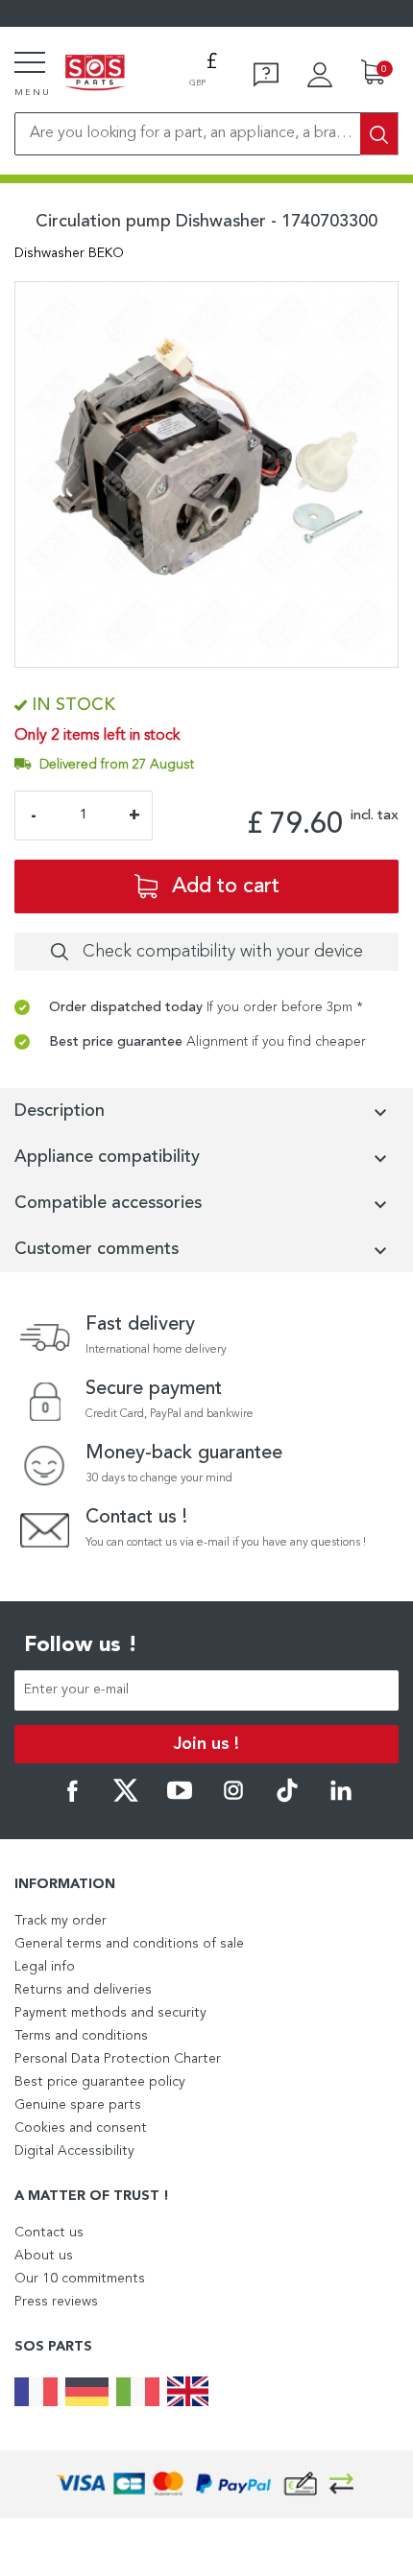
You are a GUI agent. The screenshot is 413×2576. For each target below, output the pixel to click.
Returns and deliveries (83, 1990)
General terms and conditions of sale (129, 1944)
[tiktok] (287, 1799)
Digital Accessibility (74, 2151)
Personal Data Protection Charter (118, 2059)
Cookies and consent (81, 2128)
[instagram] (233, 1799)
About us (44, 2256)
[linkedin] (341, 1799)
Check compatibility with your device (223, 952)
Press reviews (56, 2302)
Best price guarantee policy (100, 2082)
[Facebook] (72, 1799)
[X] (126, 1799)
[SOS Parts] (95, 74)
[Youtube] (180, 1799)
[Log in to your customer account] (320, 75)
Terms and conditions (81, 2036)
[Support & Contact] (266, 75)
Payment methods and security (110, 2013)
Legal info (45, 1967)
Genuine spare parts (78, 2105)
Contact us (49, 2233)
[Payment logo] (206, 2484)
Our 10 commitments (80, 2279)
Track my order (61, 1921)
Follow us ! (81, 1645)
